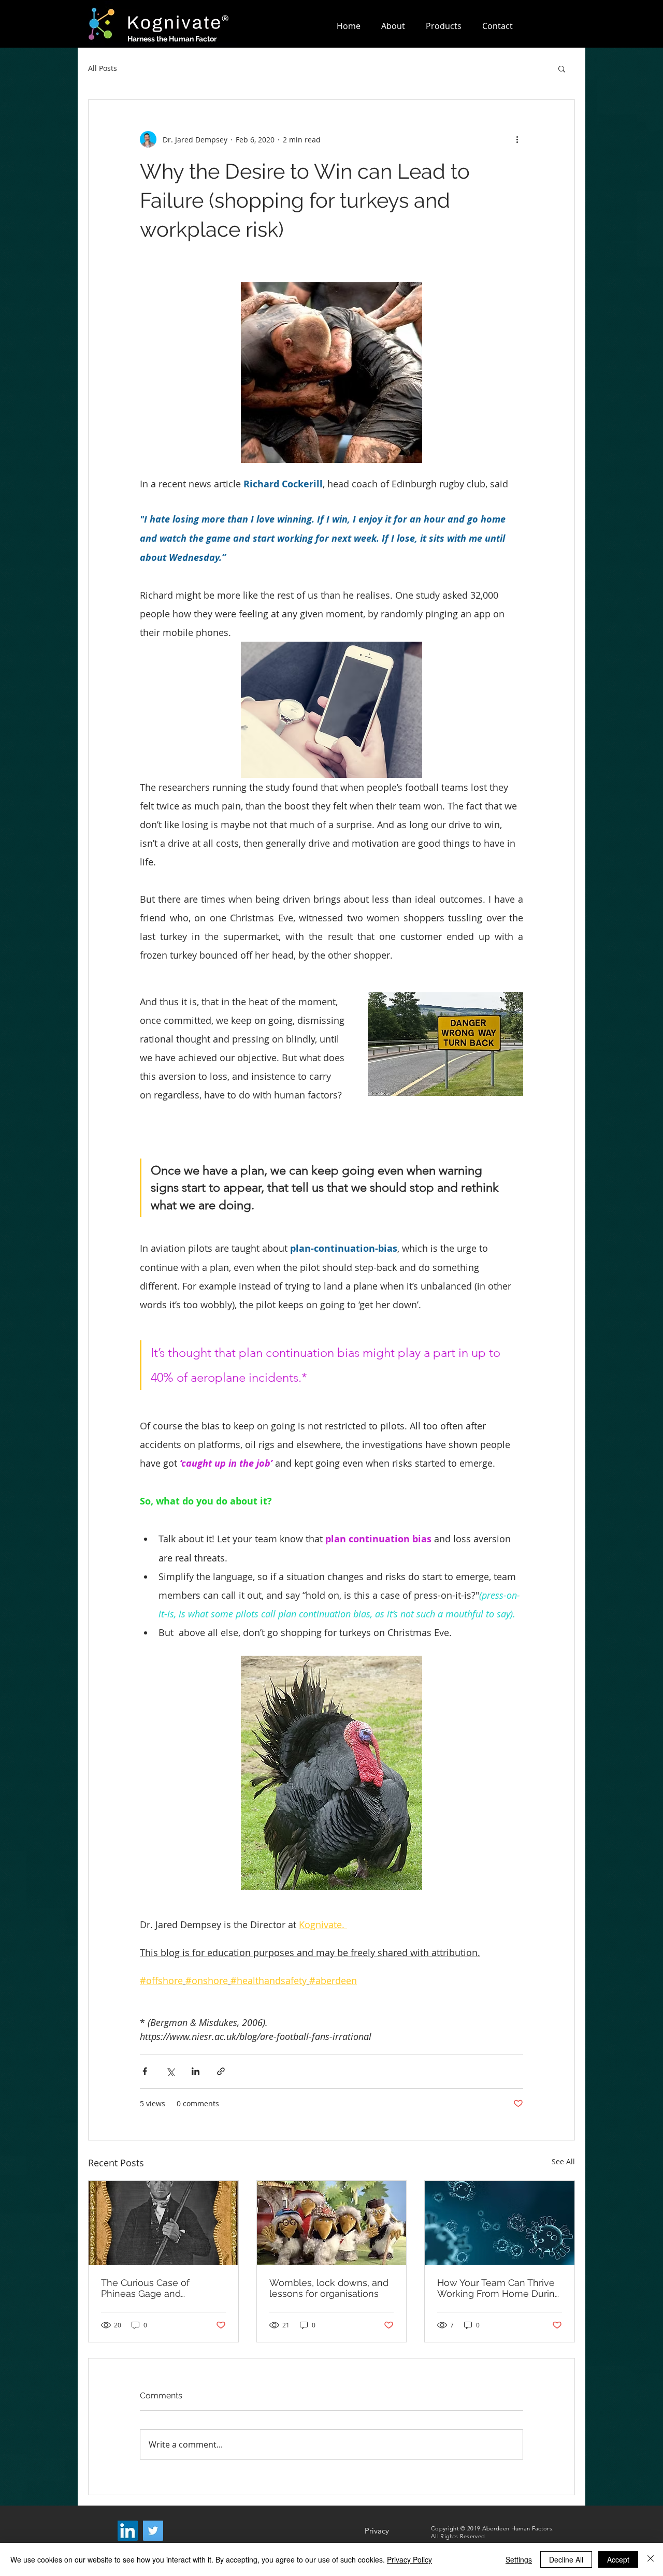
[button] (562, 68)
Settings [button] (519, 2559)
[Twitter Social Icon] (153, 2531)
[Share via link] (221, 2071)
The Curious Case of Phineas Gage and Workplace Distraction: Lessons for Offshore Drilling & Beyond (163, 2288)
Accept (618, 2559)
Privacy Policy (409, 2559)
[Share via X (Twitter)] (170, 2071)
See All (563, 2161)
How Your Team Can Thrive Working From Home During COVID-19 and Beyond (499, 2288)
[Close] (651, 2559)
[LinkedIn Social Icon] (128, 2531)
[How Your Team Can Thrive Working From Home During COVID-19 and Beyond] (500, 2223)
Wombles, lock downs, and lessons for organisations (329, 2288)
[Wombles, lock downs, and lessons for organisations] (332, 2223)
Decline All (566, 2559)
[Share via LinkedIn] (196, 2071)
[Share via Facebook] (145, 2071)
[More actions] (517, 139)
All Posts (103, 68)
